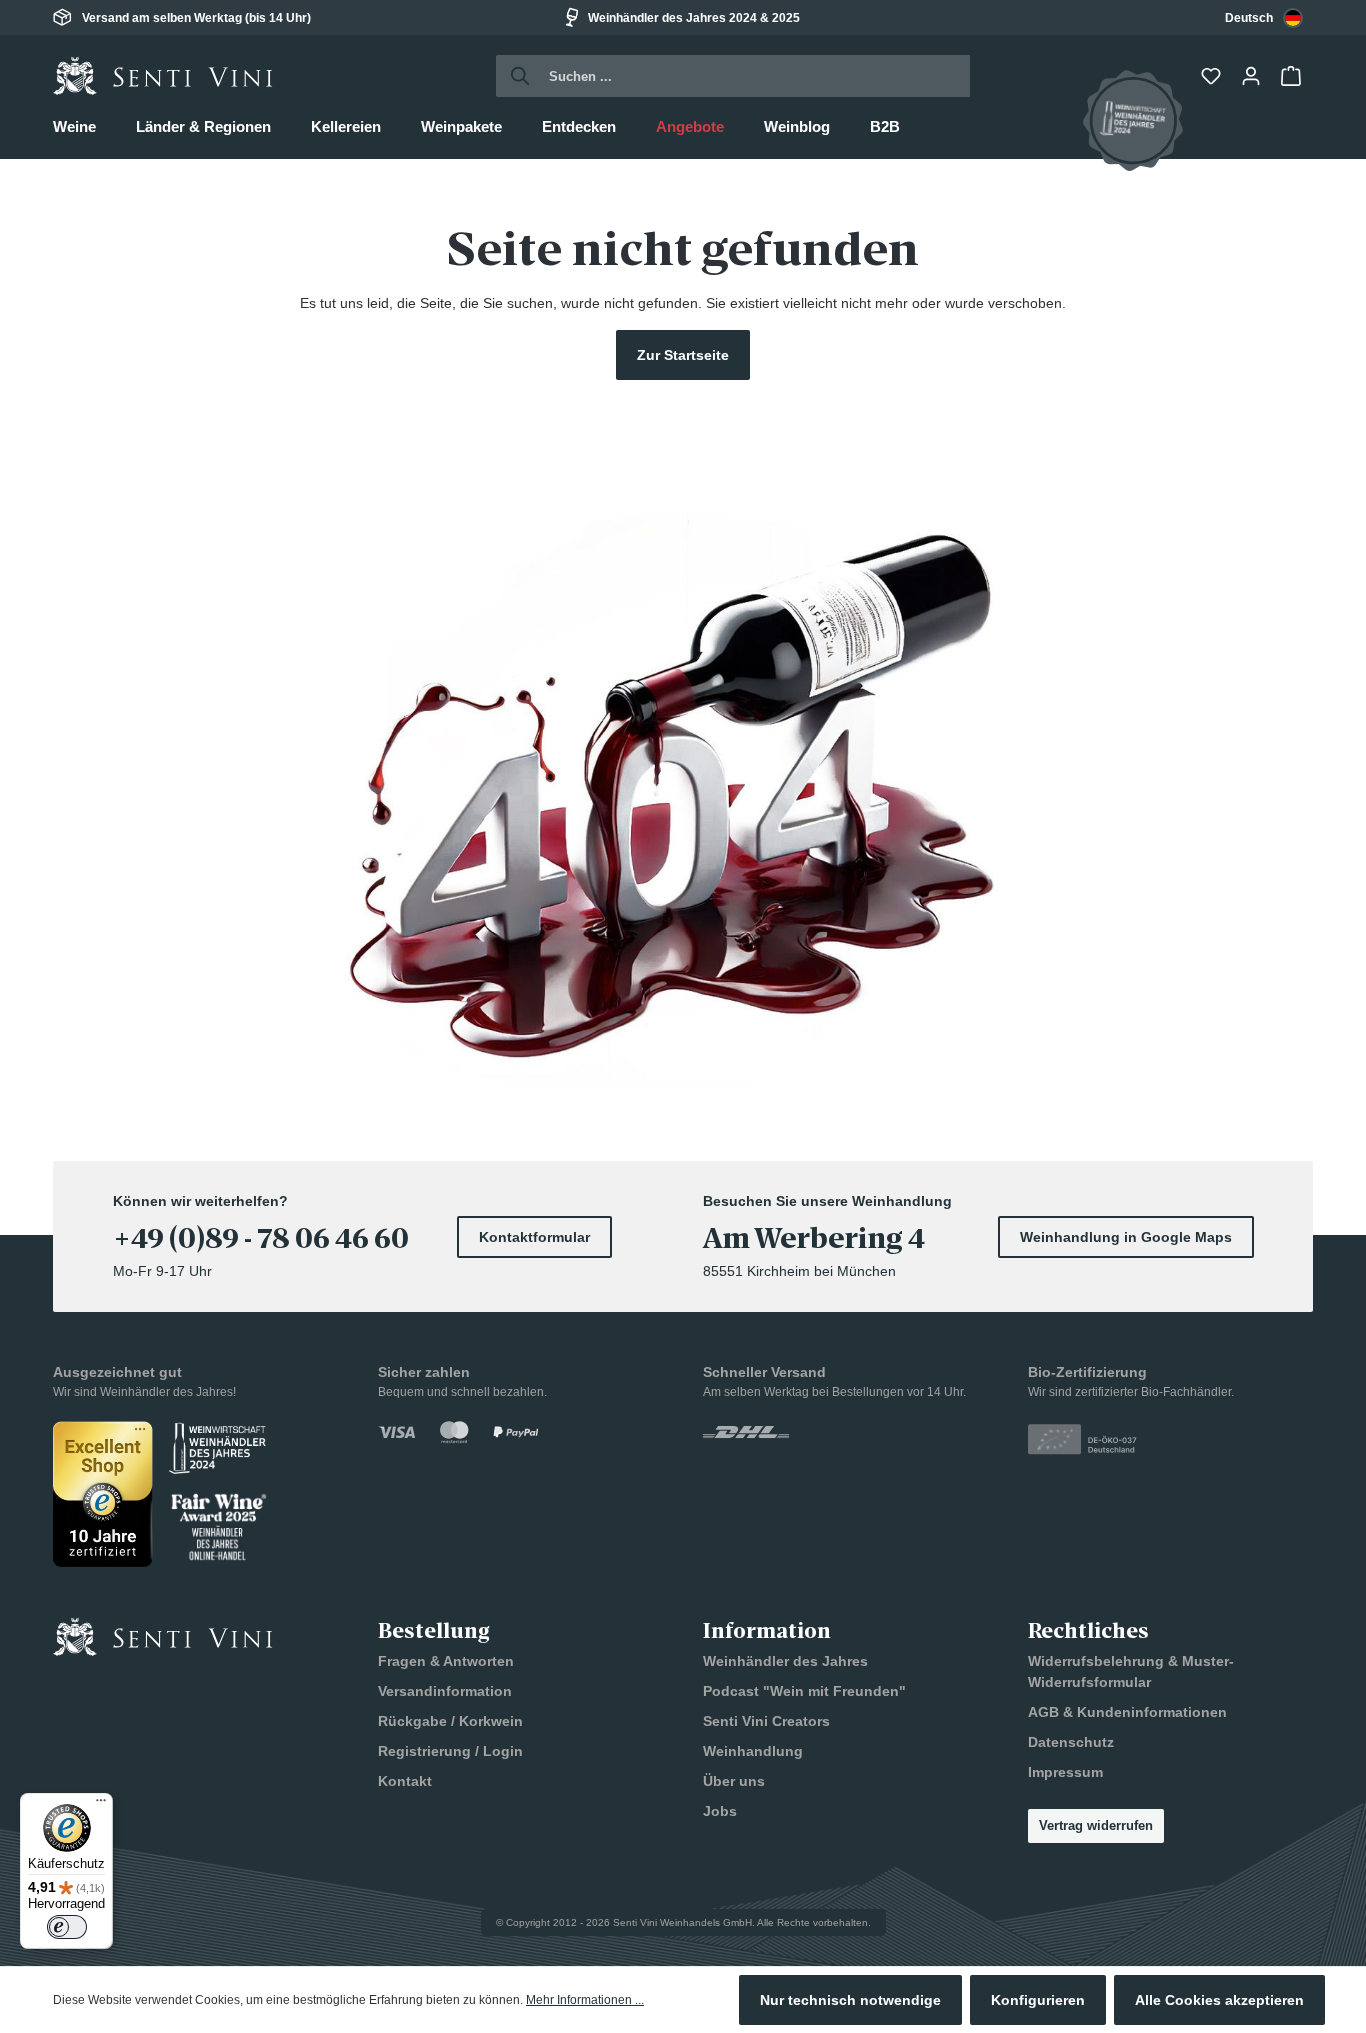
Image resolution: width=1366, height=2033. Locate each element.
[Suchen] (514, 76)
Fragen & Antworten (446, 1661)
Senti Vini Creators (766, 1721)
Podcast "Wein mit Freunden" (804, 1691)
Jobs (720, 1811)
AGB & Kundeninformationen (1127, 1712)
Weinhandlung (753, 1751)
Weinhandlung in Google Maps (1126, 1237)
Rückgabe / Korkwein (450, 1721)
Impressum (1065, 1772)
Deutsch (1249, 18)
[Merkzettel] (1213, 76)
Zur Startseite (683, 355)
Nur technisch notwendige (850, 2000)
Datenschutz (1071, 1742)
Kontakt (405, 1781)
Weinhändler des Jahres (785, 1661)
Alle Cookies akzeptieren (1219, 2000)
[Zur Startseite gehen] (163, 76)
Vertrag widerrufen (1096, 1825)
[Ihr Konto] (1253, 76)
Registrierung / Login (450, 1751)
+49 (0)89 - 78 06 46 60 (261, 1239)
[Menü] (101, 1805)
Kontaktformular (534, 1237)
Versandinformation (445, 1691)
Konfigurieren (1038, 2000)
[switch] (67, 1927)
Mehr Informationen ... (585, 2000)
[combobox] (1264, 17)
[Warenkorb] (1293, 76)
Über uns (734, 1781)
